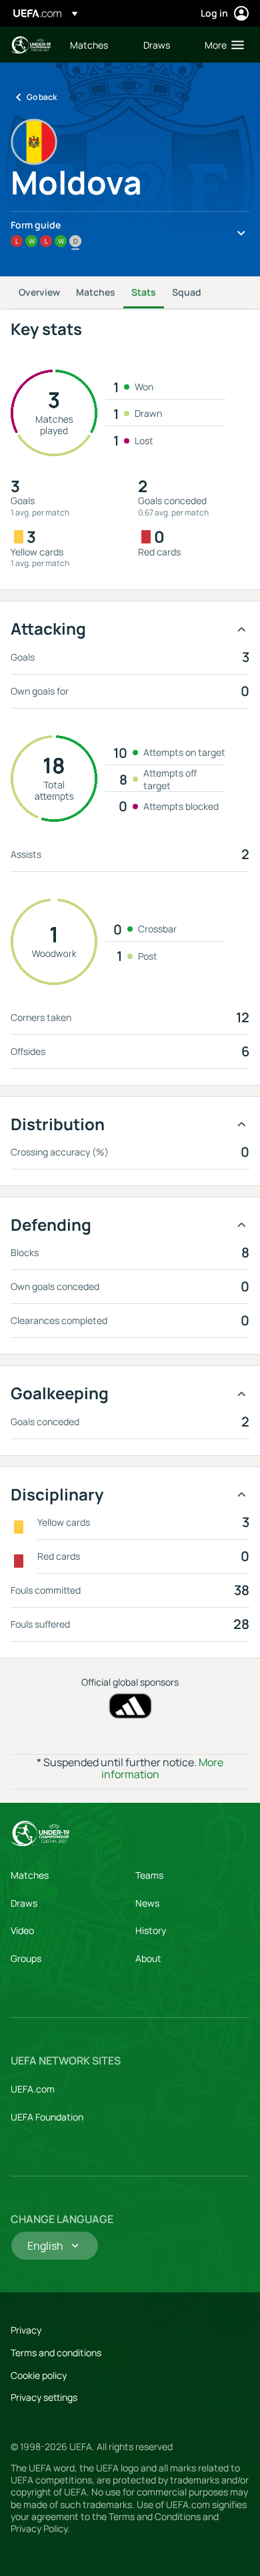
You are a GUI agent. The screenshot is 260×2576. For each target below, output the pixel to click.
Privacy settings (44, 2397)
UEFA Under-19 (31, 45)
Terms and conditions (56, 2353)
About (148, 1958)
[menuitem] (95, 45)
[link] (89, 45)
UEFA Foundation (47, 2117)
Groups (26, 1958)
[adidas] (130, 1706)
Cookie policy (39, 2375)
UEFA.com (33, 2089)
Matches (96, 292)
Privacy (26, 2330)
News (147, 1903)
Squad (187, 292)
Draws (24, 1903)
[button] (221, 45)
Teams (149, 1875)
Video (22, 1930)
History (151, 1930)
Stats (144, 292)
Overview (39, 292)
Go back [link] (42, 97)
